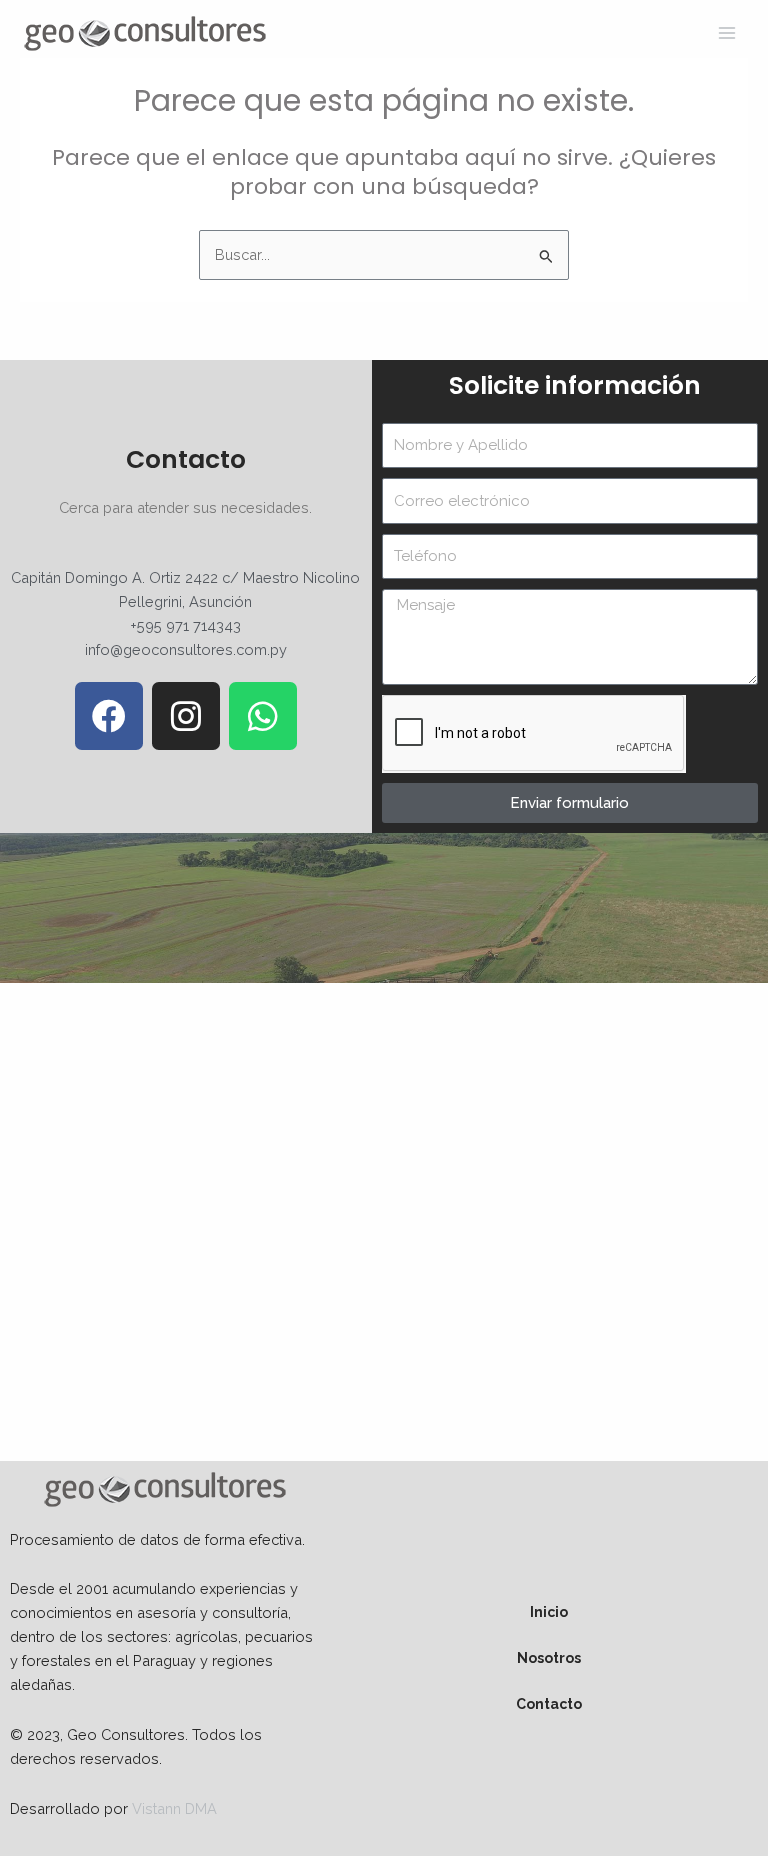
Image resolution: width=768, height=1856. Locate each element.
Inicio (549, 1612)
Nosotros (549, 1658)
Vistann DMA (174, 1808)
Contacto (549, 1704)
